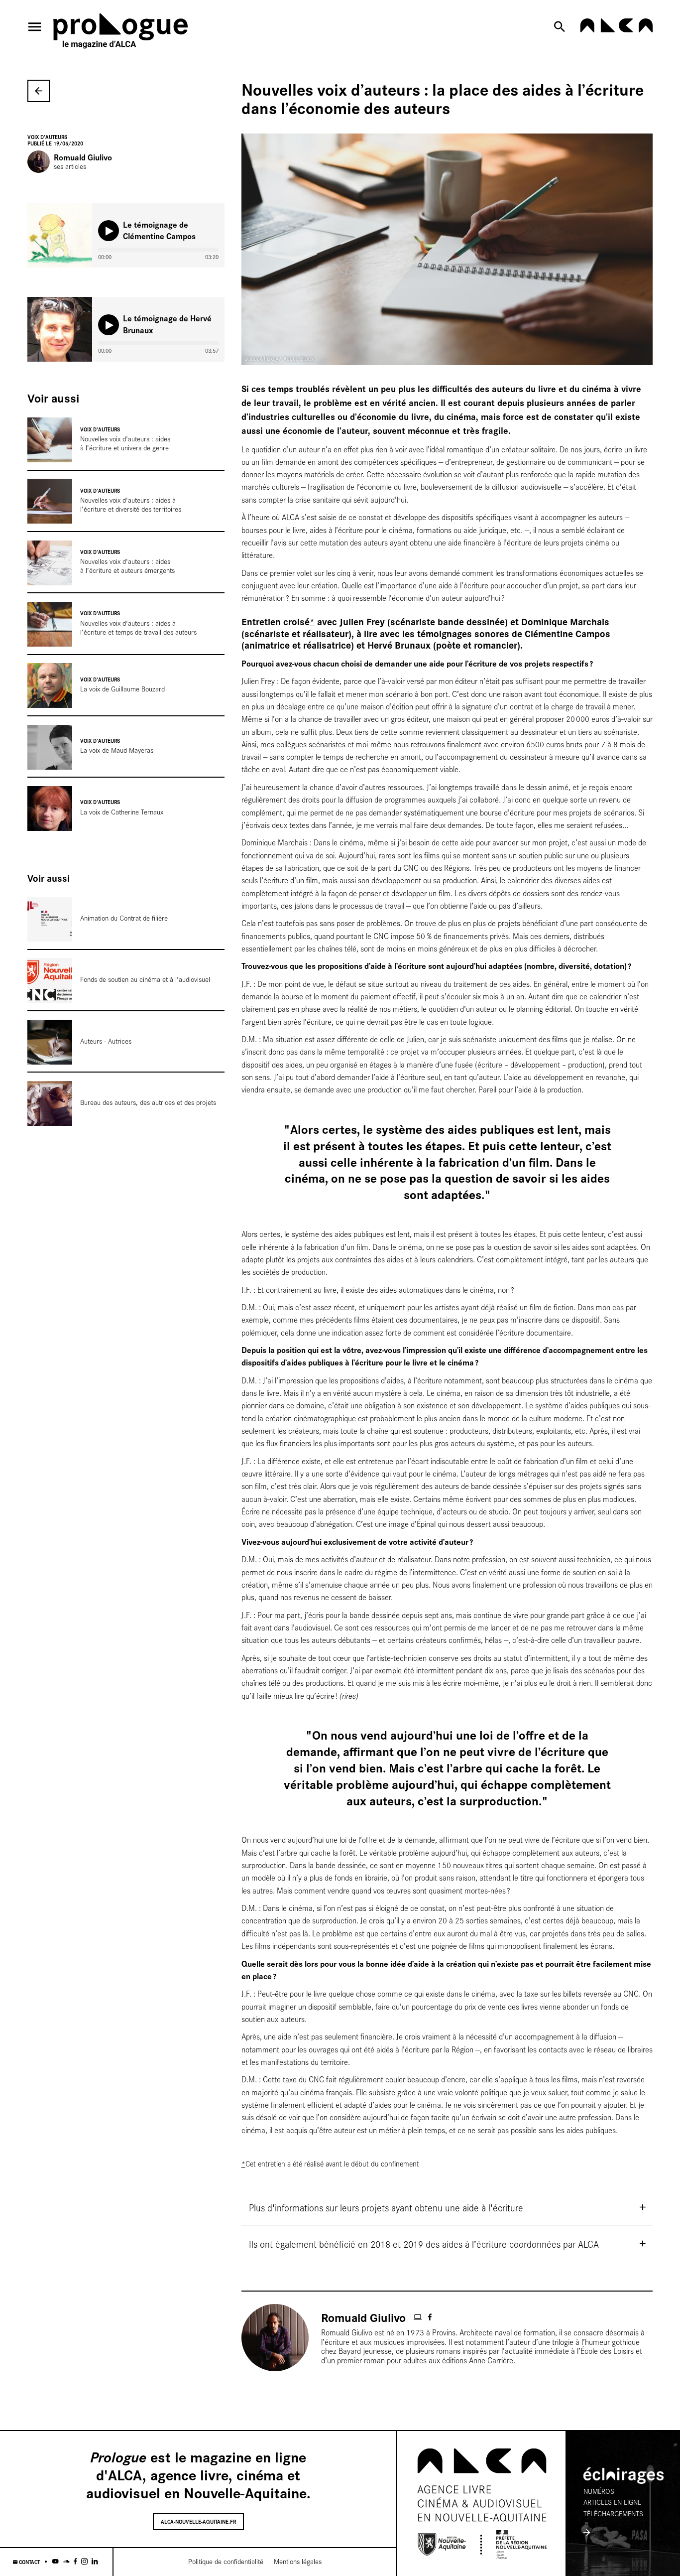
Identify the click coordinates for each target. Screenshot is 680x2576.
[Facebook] (75, 2562)
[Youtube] (56, 2562)
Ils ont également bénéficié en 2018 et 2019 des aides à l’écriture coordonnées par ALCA (424, 2244)
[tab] (447, 2207)
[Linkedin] (95, 2562)
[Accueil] (120, 33)
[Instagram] (84, 2562)
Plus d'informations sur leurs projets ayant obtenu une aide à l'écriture (386, 2207)
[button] (109, 231)
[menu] (35, 27)
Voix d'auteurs (47, 137)
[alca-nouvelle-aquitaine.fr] (616, 30)
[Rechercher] (562, 27)
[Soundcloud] (66, 2562)
